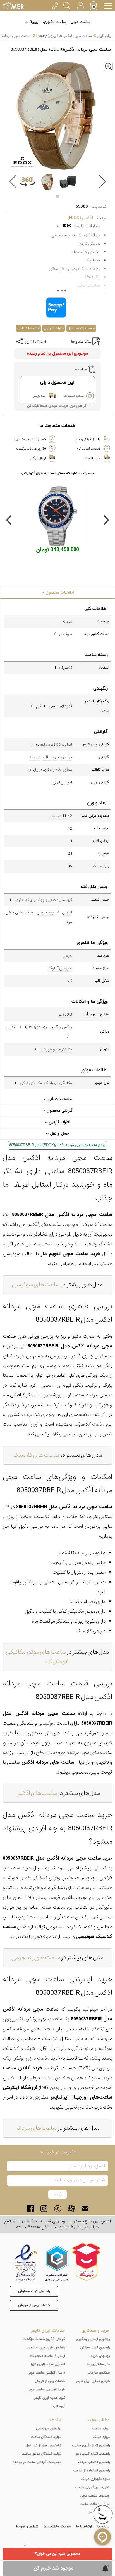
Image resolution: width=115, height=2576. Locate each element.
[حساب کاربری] (80, 5)
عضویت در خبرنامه (58, 2152)
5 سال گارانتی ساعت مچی (46, 2373)
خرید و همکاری (96, 2331)
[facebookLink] (30, 2208)
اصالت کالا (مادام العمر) (54, 745)
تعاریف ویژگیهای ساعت (93, 2487)
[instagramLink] (44, 2208)
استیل (67, 912)
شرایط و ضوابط (27, 2527)
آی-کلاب (59, 2406)
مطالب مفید (98, 2420)
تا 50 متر (65, 1014)
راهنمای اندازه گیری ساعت (91, 2445)
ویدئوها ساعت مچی (95, 2496)
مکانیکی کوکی (31, 1083)
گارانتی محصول (59, 1111)
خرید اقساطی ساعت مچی (46, 2390)
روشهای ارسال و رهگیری (93, 2339)
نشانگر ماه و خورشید (56, 1049)
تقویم (10, 1027)
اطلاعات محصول (59, 592)
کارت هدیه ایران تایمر (50, 2398)
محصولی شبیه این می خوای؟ (57, 2554)
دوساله (35, 757)
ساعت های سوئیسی (36, 1285)
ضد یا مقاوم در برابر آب (44, 770)
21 (70, 854)
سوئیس (66, 634)
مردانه (67, 622)
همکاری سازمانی (98, 2373)
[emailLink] (85, 2208)
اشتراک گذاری (35, 342)
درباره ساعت (101, 2429)
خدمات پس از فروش (34, 2305)
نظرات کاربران (54, 328)
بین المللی (51, 757)
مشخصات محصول (81, 328)
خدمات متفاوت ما (57, 2527)
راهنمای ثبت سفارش (34, 2291)
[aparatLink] (71, 2208)
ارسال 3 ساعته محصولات (47, 2356)
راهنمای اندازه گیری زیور (92, 2454)
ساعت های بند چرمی (36, 1958)
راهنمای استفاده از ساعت (92, 2471)
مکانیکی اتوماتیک (58, 1083)
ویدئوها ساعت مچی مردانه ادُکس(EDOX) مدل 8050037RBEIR (57, 1145)
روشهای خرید (100, 2356)
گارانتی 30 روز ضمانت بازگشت (44, 2339)
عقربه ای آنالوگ (60, 968)
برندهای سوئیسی (49, 2429)
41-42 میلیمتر (61, 816)
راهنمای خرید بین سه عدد (46, 2348)
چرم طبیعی (45, 912)
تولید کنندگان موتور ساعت (42, 2454)
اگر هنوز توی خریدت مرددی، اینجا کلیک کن (57, 406)
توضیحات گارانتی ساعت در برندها (37, 2462)
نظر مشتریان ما (99, 2364)
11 (70, 841)
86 (70, 866)
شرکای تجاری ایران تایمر (93, 2381)
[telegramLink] (58, 2208)
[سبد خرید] (94, 6)
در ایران (66, 757)
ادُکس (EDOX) (80, 218)
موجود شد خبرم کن (53, 2568)
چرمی (67, 956)
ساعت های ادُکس (36, 1793)
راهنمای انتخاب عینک (94, 2462)
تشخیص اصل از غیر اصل (43, 2445)
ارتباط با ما (84, 2527)
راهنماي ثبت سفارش (95, 2348)
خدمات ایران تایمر (48, 2331)
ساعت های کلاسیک (36, 1455)
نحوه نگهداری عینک (95, 2479)
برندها (56, 2420)
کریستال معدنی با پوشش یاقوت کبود (43, 900)
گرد (70, 981)
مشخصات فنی (28, 328)
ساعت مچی (81, 22)
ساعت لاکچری (55, 22)
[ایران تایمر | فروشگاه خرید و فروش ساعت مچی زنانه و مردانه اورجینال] (13, 6)
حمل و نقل (59, 1134)
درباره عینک (101, 2437)
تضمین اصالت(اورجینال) (48, 2364)
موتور (68, 770)
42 (70, 828)
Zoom (113, 65)
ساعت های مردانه (36, 2128)
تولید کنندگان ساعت (46, 2437)
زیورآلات (32, 22)
